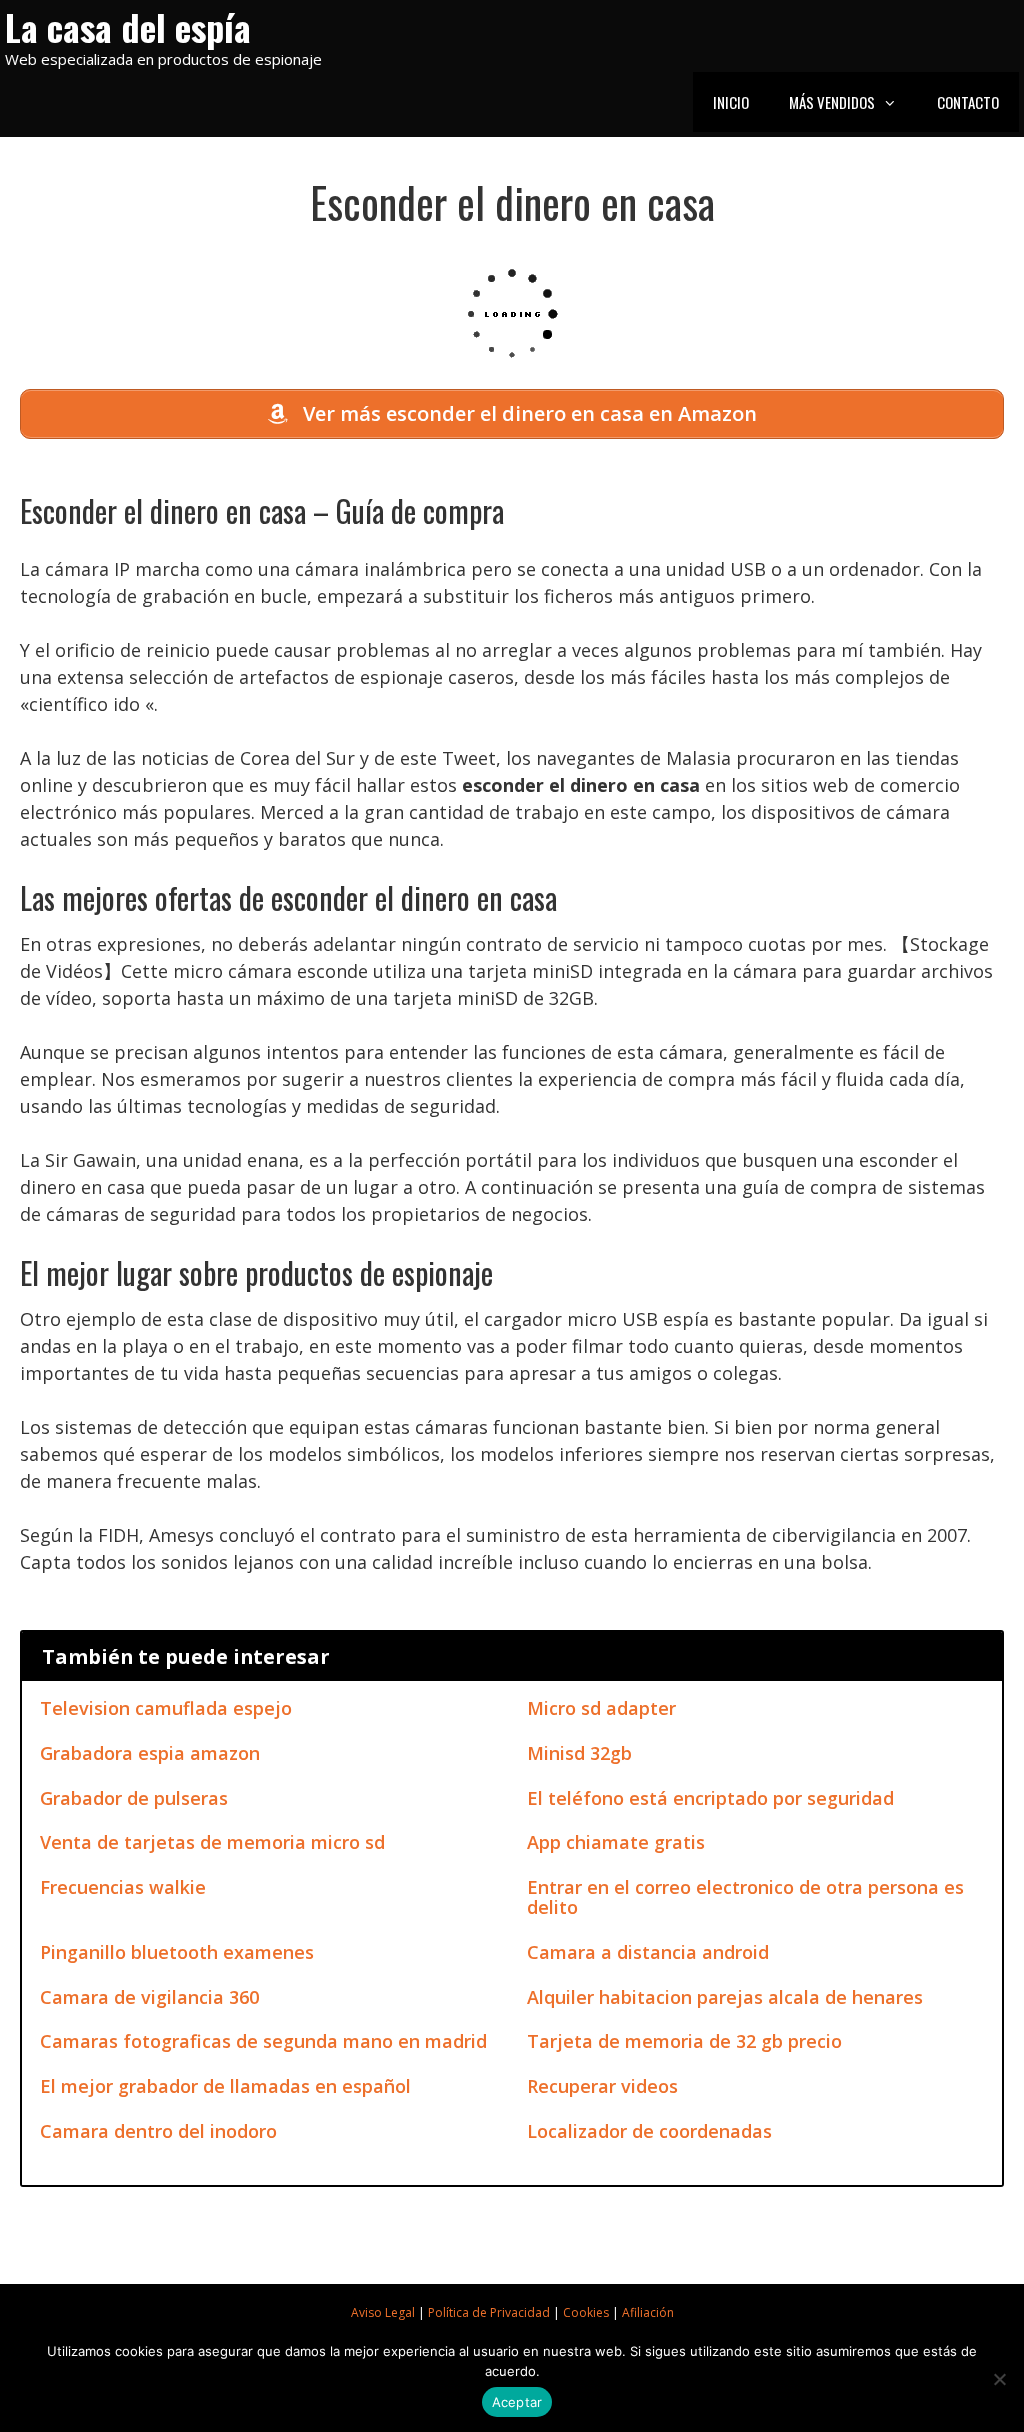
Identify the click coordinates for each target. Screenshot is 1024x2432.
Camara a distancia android (648, 1952)
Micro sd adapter (601, 1708)
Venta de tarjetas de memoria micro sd (212, 1842)
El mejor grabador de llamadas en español (225, 2086)
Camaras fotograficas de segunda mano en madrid (263, 2041)
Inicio (731, 102)
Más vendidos (832, 102)
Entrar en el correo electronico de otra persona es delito (745, 1897)
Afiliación (648, 2312)
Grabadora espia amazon (150, 1753)
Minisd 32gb (579, 1753)
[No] (999, 2379)
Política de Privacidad (489, 2312)
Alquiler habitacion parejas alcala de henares (725, 1997)
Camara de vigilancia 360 (149, 1997)
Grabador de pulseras (134, 1798)
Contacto (968, 102)
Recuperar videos (602, 2086)
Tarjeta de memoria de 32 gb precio (684, 2041)
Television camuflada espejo (166, 1708)
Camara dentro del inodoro (158, 2131)
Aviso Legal (383, 2312)
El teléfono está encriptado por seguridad (710, 1798)
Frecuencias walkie (123, 1887)
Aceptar (517, 2402)
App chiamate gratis (616, 1842)
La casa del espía (128, 26)
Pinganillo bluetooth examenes (177, 1952)
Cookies (586, 2312)
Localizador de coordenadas (649, 2131)
